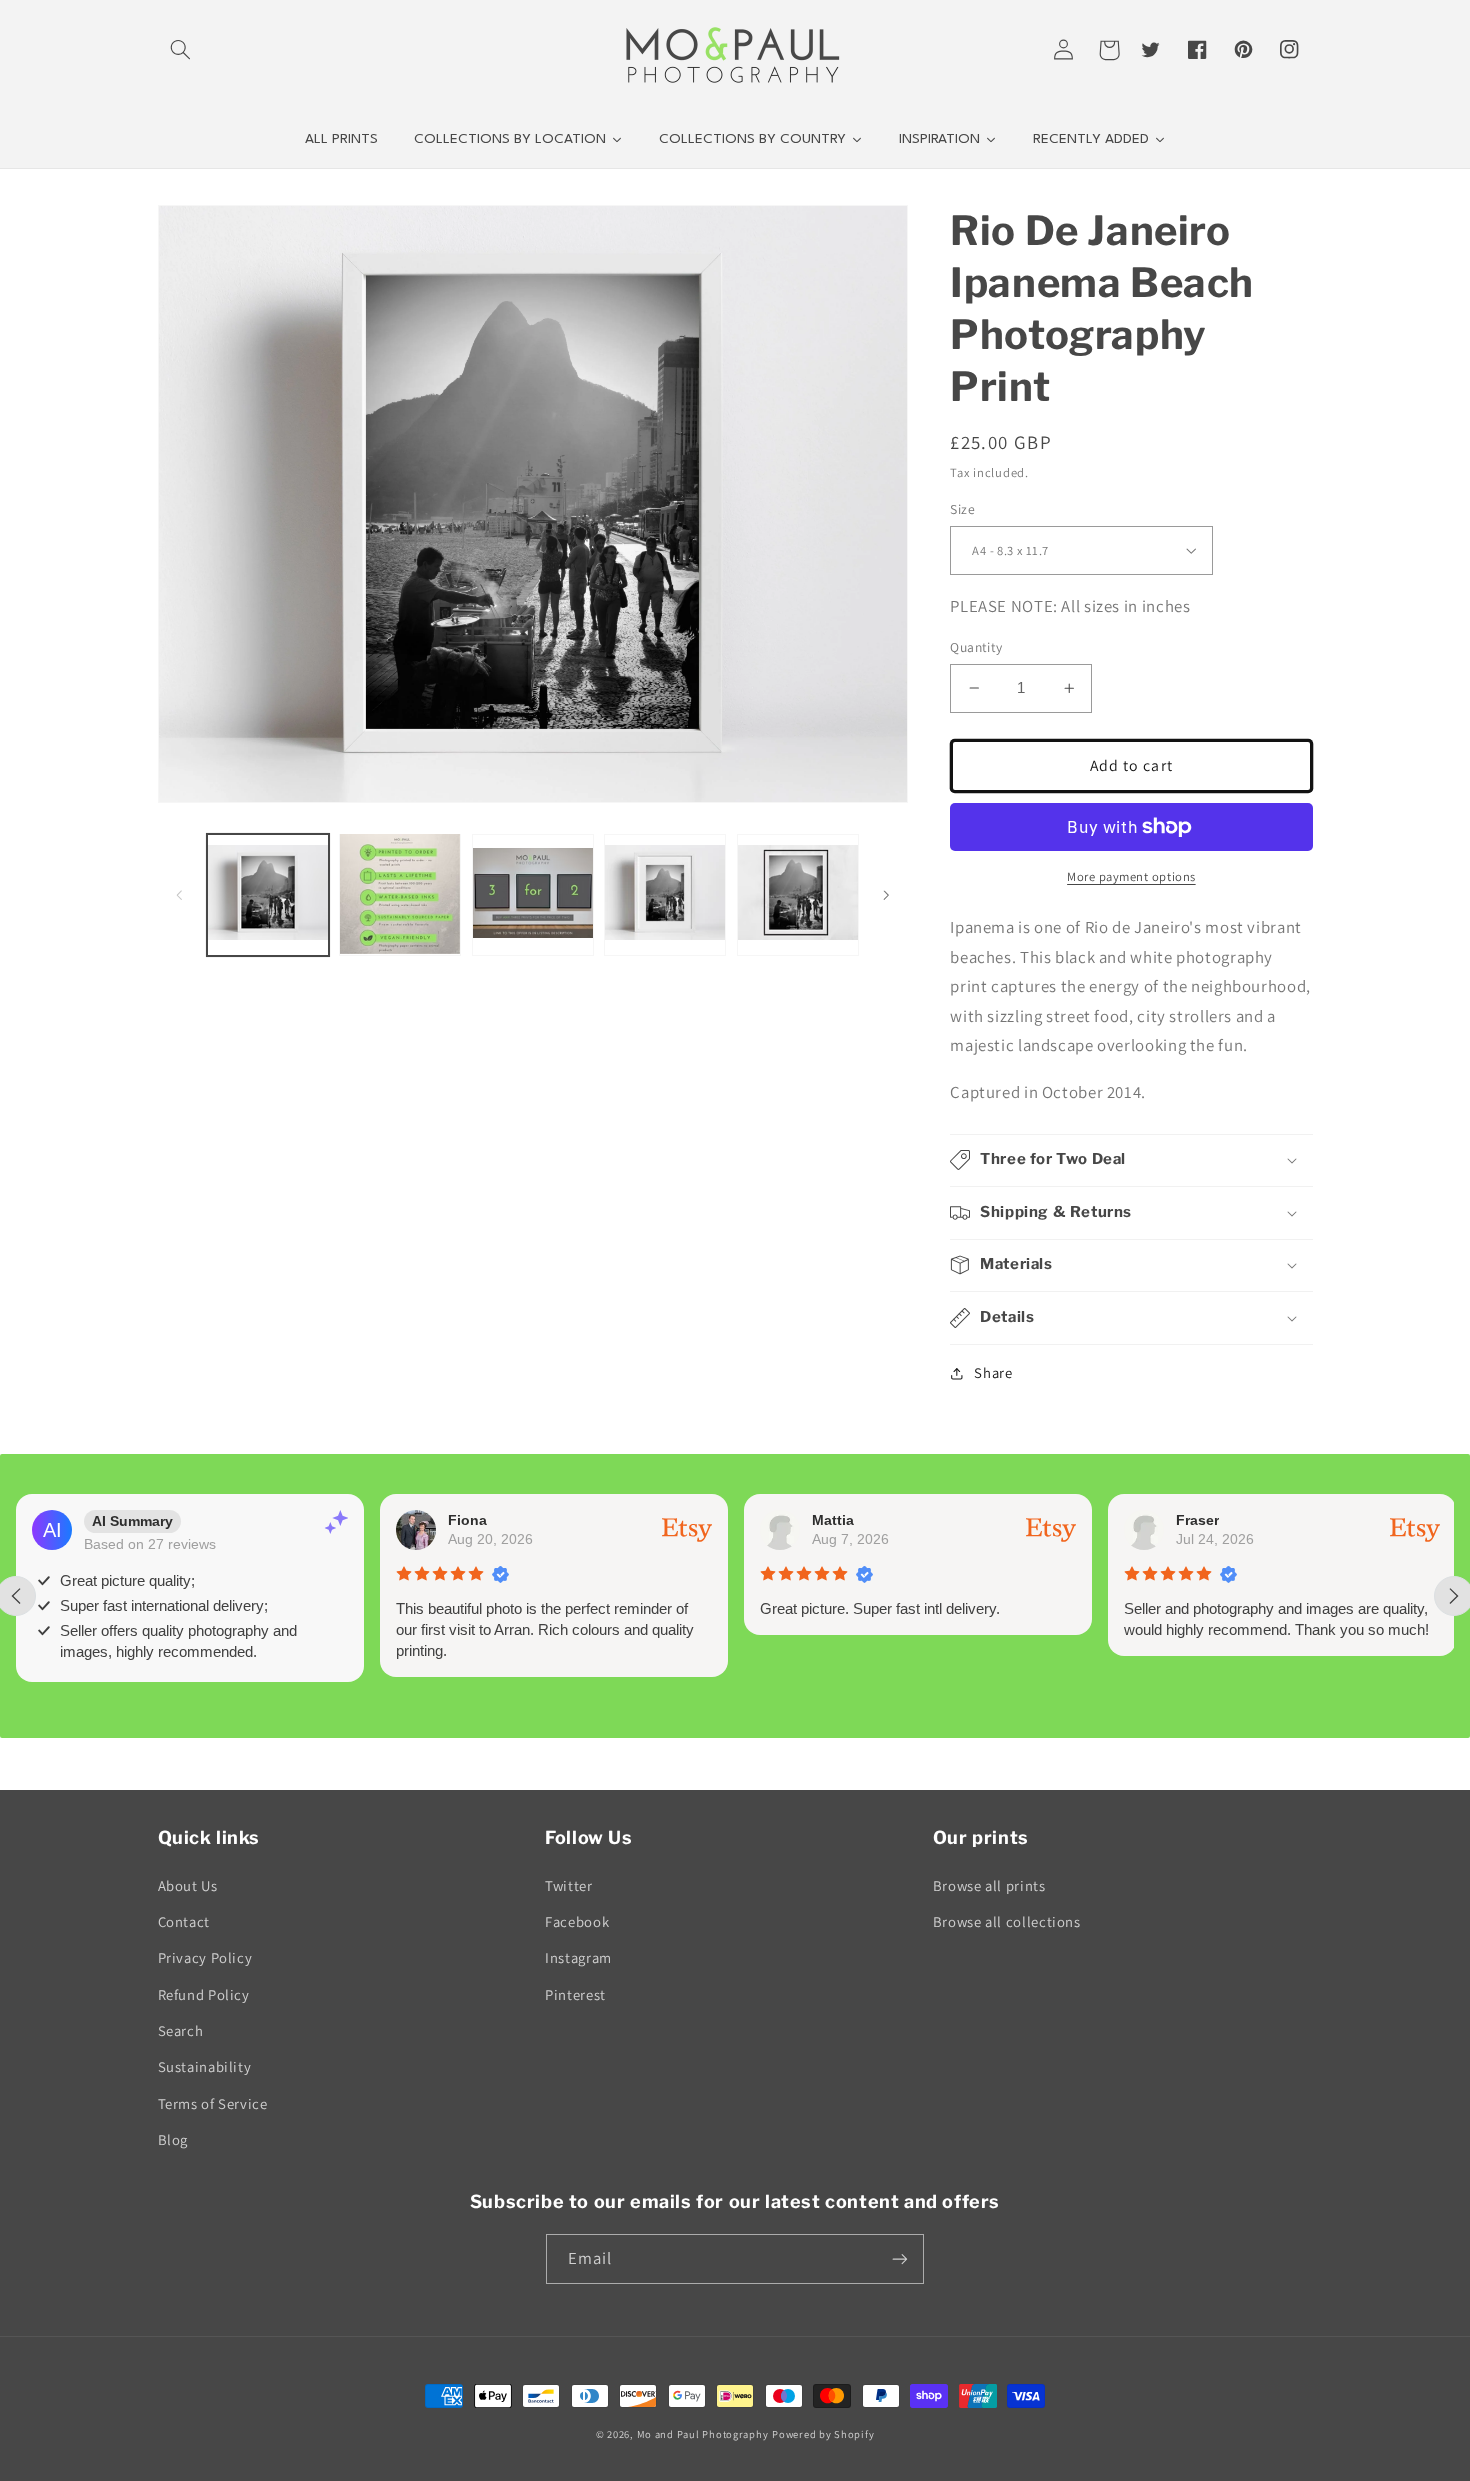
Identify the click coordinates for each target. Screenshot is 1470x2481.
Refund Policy (204, 1994)
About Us (188, 1885)
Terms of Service (213, 2103)
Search (181, 2030)
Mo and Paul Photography (703, 2434)
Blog (173, 2139)
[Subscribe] (900, 2258)
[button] (181, 50)
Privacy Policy (205, 1957)
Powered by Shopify (823, 2434)
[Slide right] (886, 894)
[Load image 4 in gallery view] (665, 894)
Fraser (1197, 1520)
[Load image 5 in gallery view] (798, 894)
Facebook (577, 1921)
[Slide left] (180, 894)
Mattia (833, 1520)
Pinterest (575, 1994)
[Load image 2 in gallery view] (400, 894)
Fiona (467, 1520)
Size (962, 509)
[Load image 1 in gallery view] (268, 894)
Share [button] (993, 1372)
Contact (184, 1921)
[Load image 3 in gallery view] (533, 894)
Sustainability (205, 2066)
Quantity (976, 647)
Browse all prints (989, 1885)
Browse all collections (1007, 1921)
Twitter (568, 1885)
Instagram (578, 1957)
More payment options (1131, 876)
